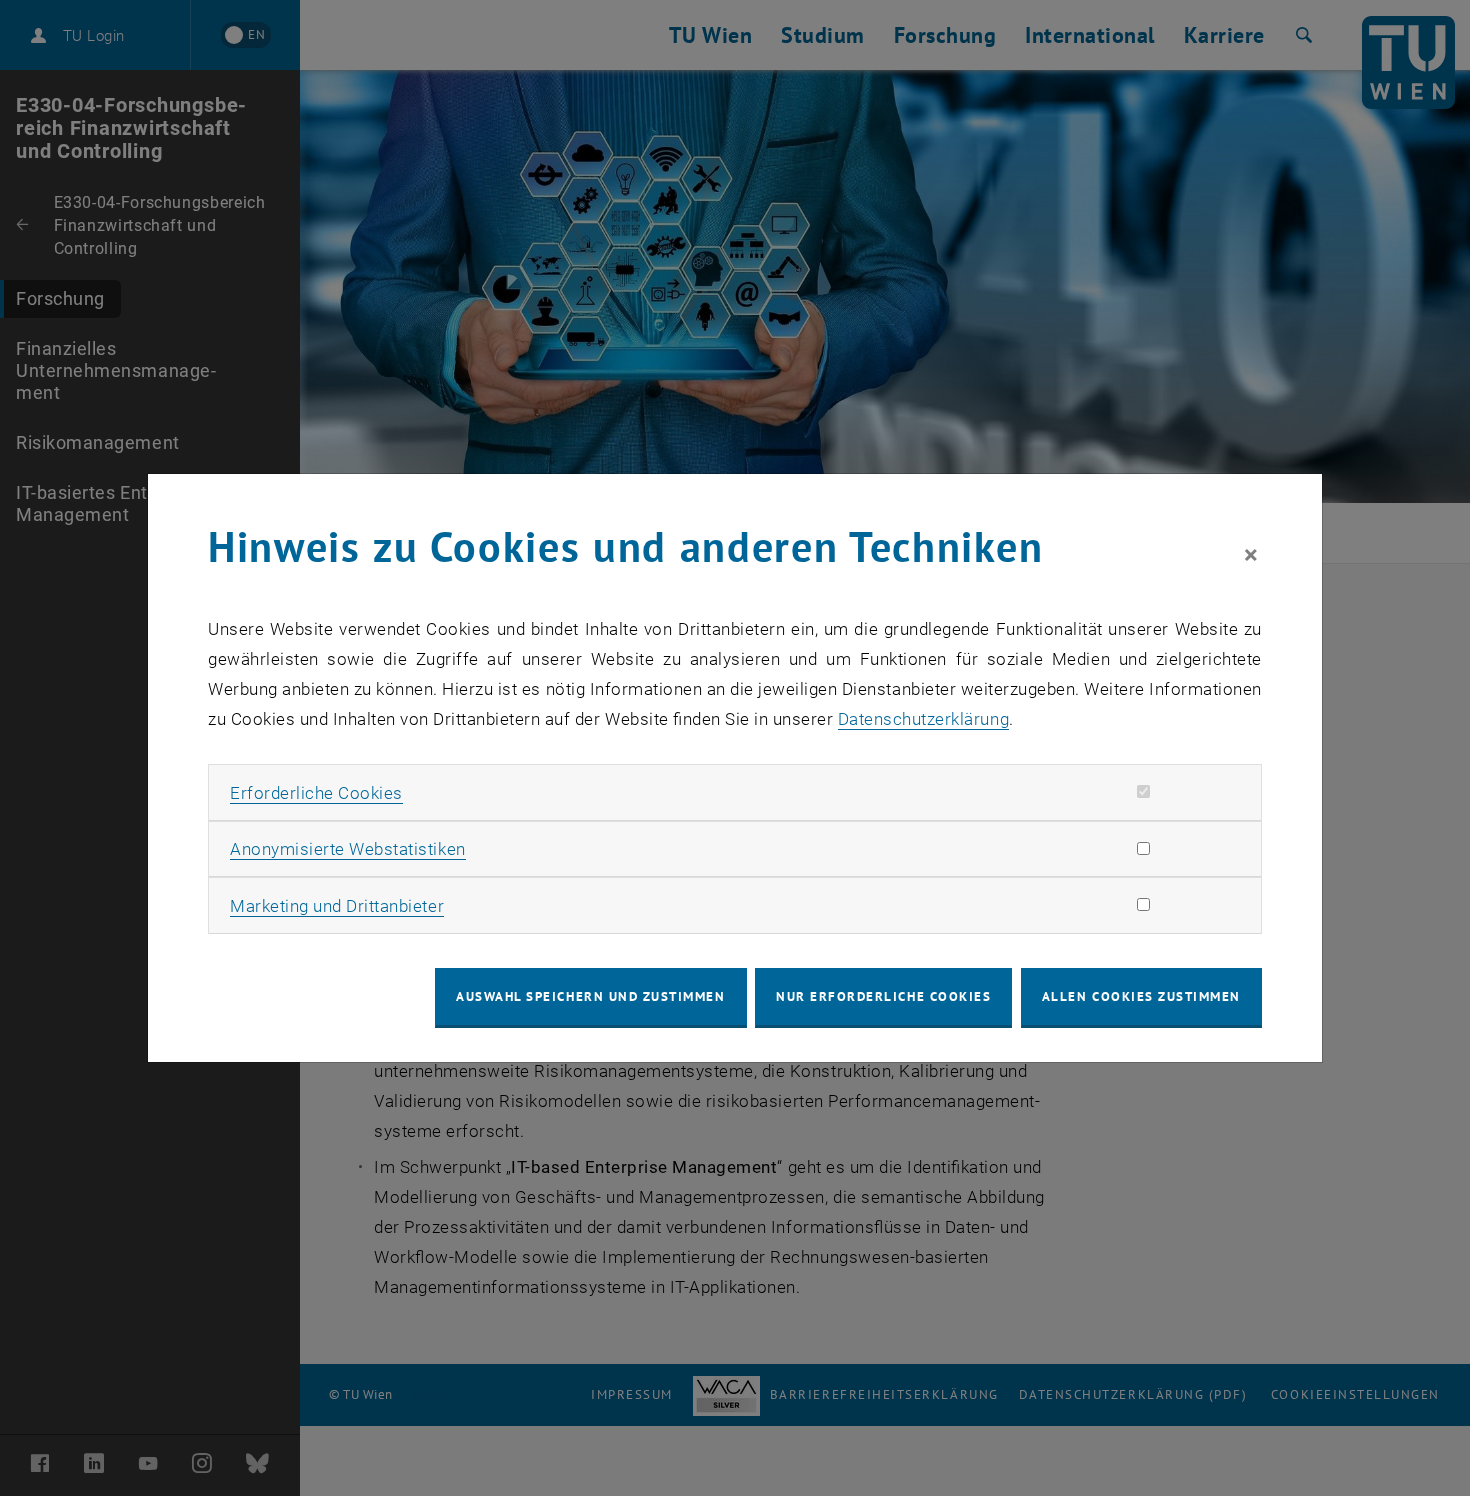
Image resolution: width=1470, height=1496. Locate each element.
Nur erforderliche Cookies (883, 996)
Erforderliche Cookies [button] (316, 793)
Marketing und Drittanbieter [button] (337, 906)
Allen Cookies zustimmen (1141, 996)
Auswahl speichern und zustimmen (590, 996)
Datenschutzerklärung (923, 719)
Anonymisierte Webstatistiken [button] (347, 849)
